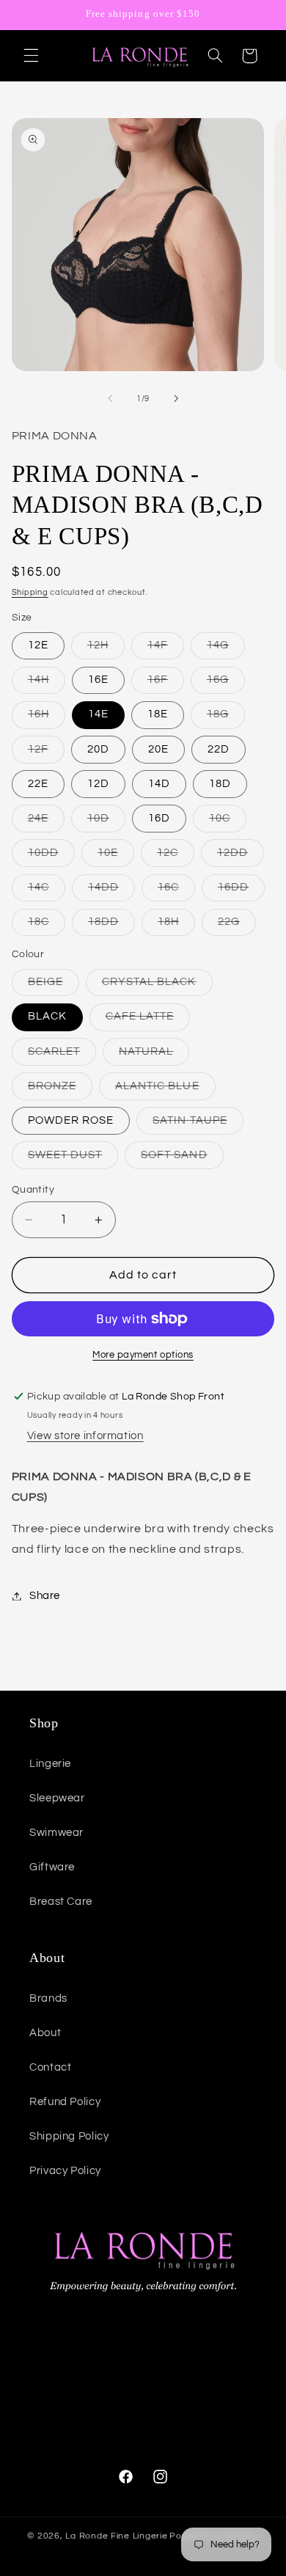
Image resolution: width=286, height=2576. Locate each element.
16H (47, 718)
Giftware (52, 1867)
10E (116, 857)
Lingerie (50, 1764)
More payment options (143, 1355)
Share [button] (45, 1596)
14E (98, 714)
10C (228, 822)
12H (106, 649)
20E (158, 749)
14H (47, 684)
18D (220, 784)
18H (176, 926)
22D (219, 749)
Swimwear (56, 1833)
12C (176, 857)
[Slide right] (176, 398)
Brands (48, 1998)
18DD (111, 926)
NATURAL (154, 1055)
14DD (111, 891)
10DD (51, 857)
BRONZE (60, 1090)
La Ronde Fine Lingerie (116, 2536)
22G (237, 926)
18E (158, 714)
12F (46, 753)
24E (46, 822)
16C (176, 891)
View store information (85, 1436)
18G (226, 718)
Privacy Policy (65, 2171)
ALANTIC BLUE (165, 1090)
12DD (241, 857)
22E (38, 784)
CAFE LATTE (148, 1020)
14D (159, 784)
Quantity (33, 1190)
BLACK (47, 1016)
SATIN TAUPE (198, 1124)
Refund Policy (65, 2102)
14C (47, 891)
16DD (241, 891)
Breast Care (61, 1902)
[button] (31, 56)
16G (226, 684)
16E (98, 680)
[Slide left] (110, 398)
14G (226, 649)
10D (106, 822)
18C (47, 926)
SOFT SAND (182, 1159)
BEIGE (54, 986)
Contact (50, 2067)
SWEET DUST (73, 1159)
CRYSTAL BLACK (157, 986)
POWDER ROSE (71, 1120)
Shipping (30, 592)
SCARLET (62, 1055)
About (45, 2033)
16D (159, 818)
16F (166, 684)
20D (98, 749)
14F (166, 649)
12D (98, 784)
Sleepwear (57, 1798)
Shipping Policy (69, 2136)
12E (38, 645)
